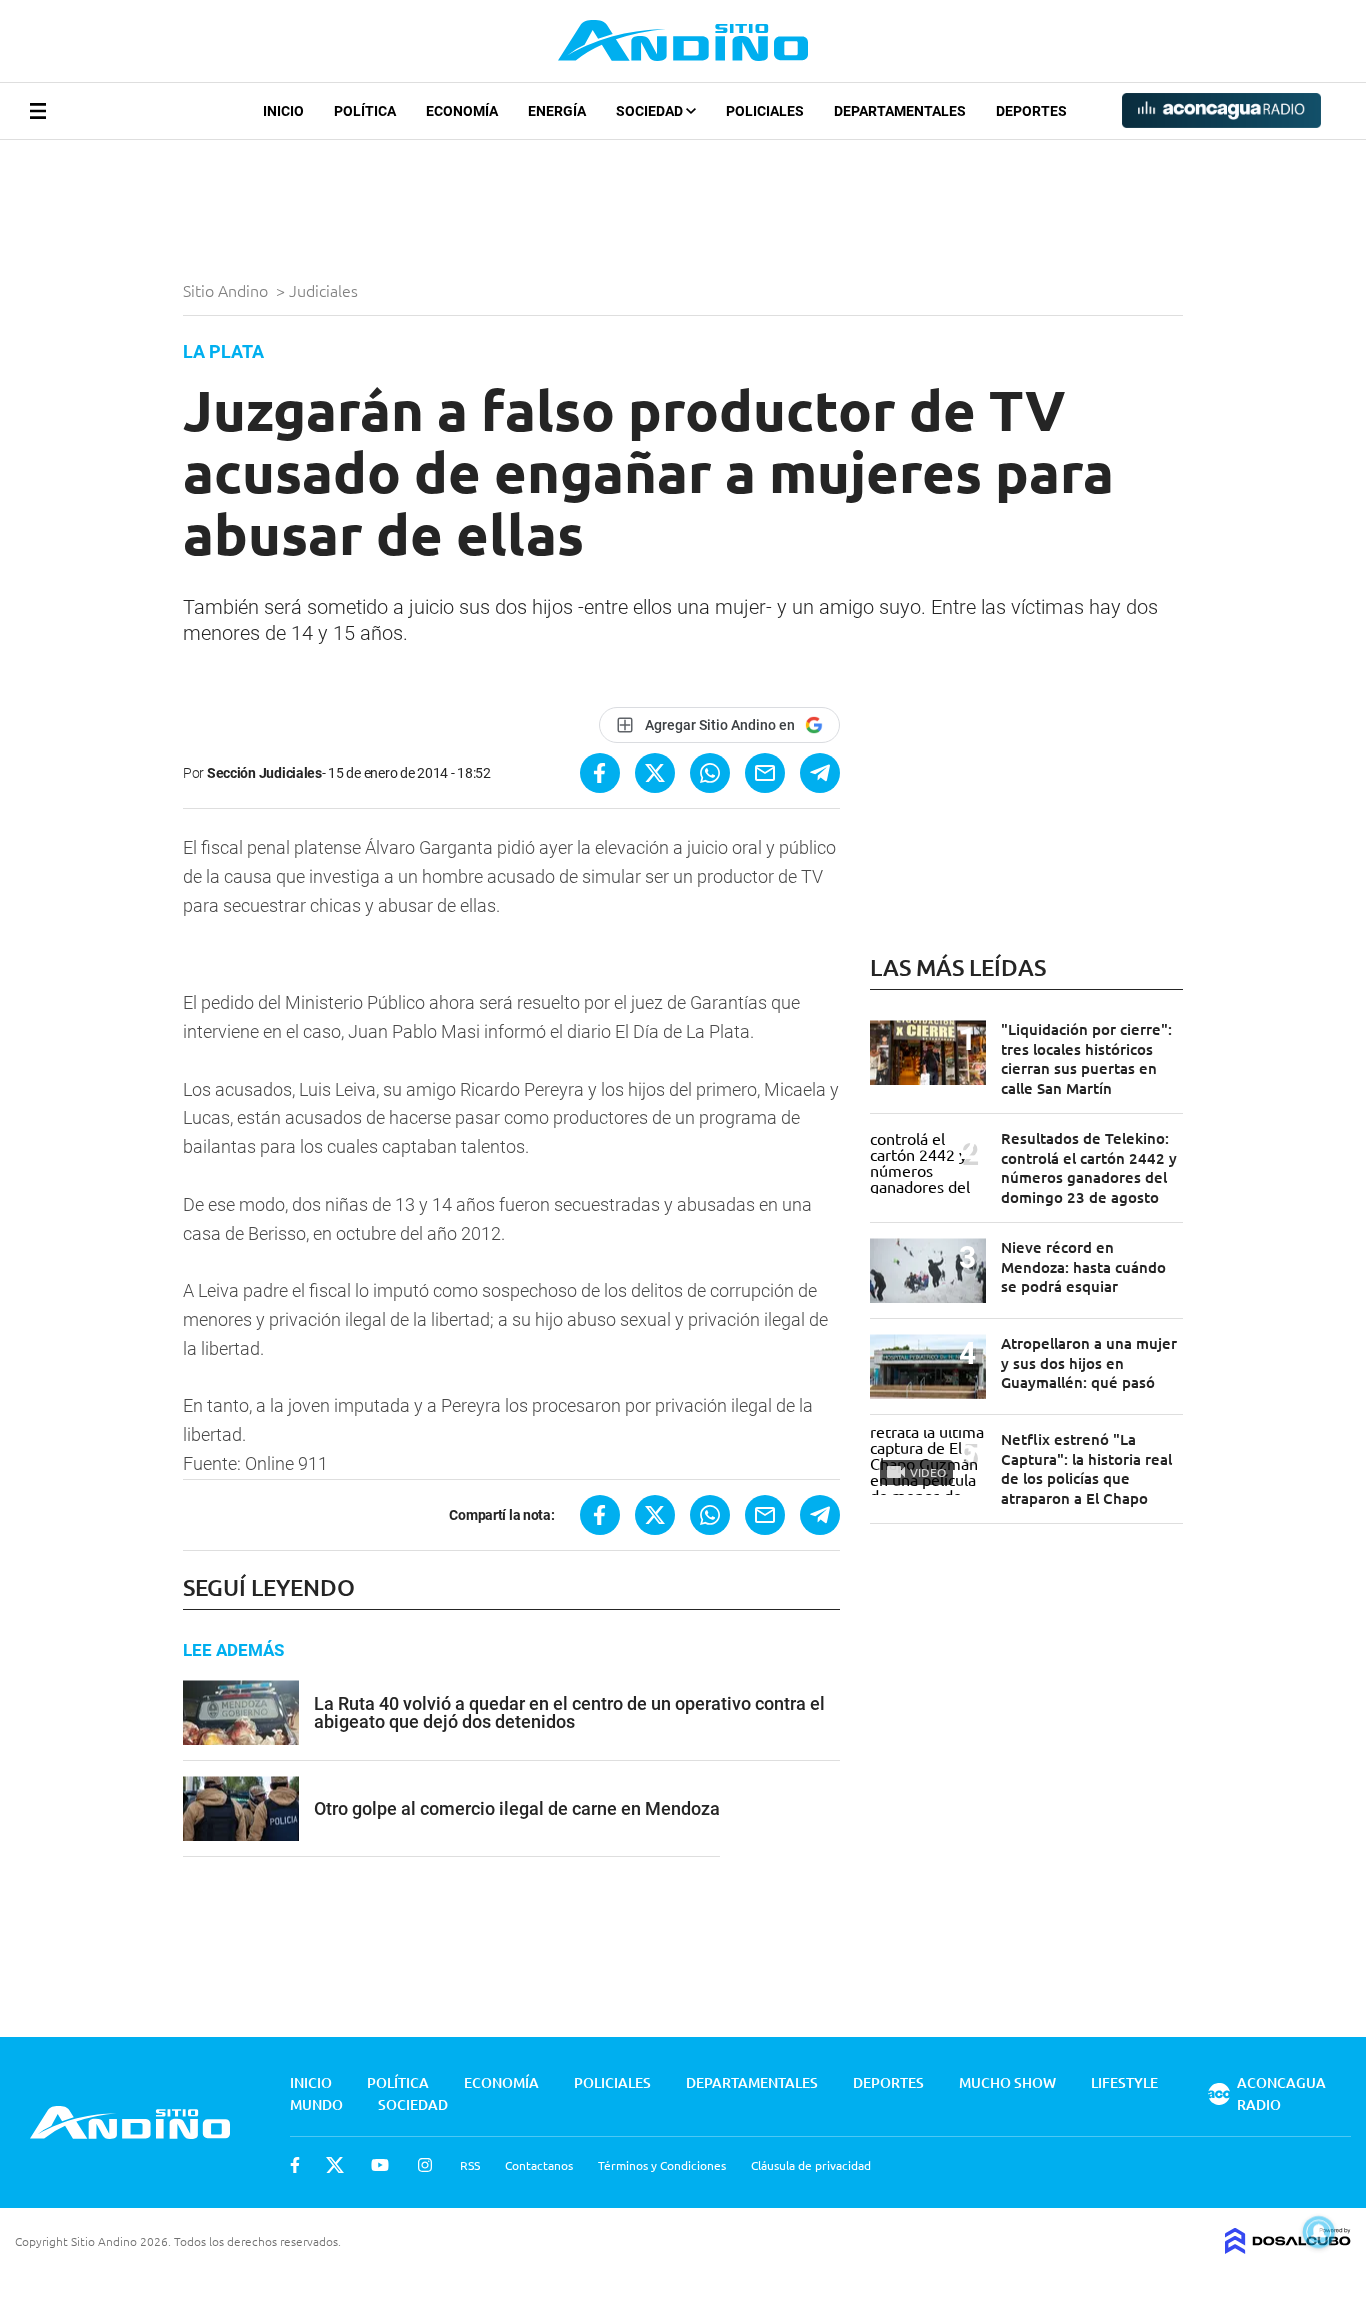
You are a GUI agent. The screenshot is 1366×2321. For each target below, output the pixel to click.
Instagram (425, 2165)
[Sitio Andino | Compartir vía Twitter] (655, 773)
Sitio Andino (227, 290)
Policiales (765, 111)
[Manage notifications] (1319, 2232)
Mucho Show (1007, 2082)
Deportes (1031, 111)
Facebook (295, 2165)
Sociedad (651, 111)
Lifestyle (1124, 2082)
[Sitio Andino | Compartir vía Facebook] (600, 773)
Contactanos (539, 2165)
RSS (470, 2165)
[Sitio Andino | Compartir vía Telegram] (820, 773)
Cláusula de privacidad (811, 2165)
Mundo (316, 2104)
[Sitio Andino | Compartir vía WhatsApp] (710, 773)
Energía (557, 111)
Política (365, 111)
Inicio (283, 111)
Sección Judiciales (264, 773)
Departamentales (900, 111)
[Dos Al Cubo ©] (1288, 2247)
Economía (462, 111)
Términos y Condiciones (662, 2165)
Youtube (380, 2165)
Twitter (335, 2165)
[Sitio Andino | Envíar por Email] (765, 773)
